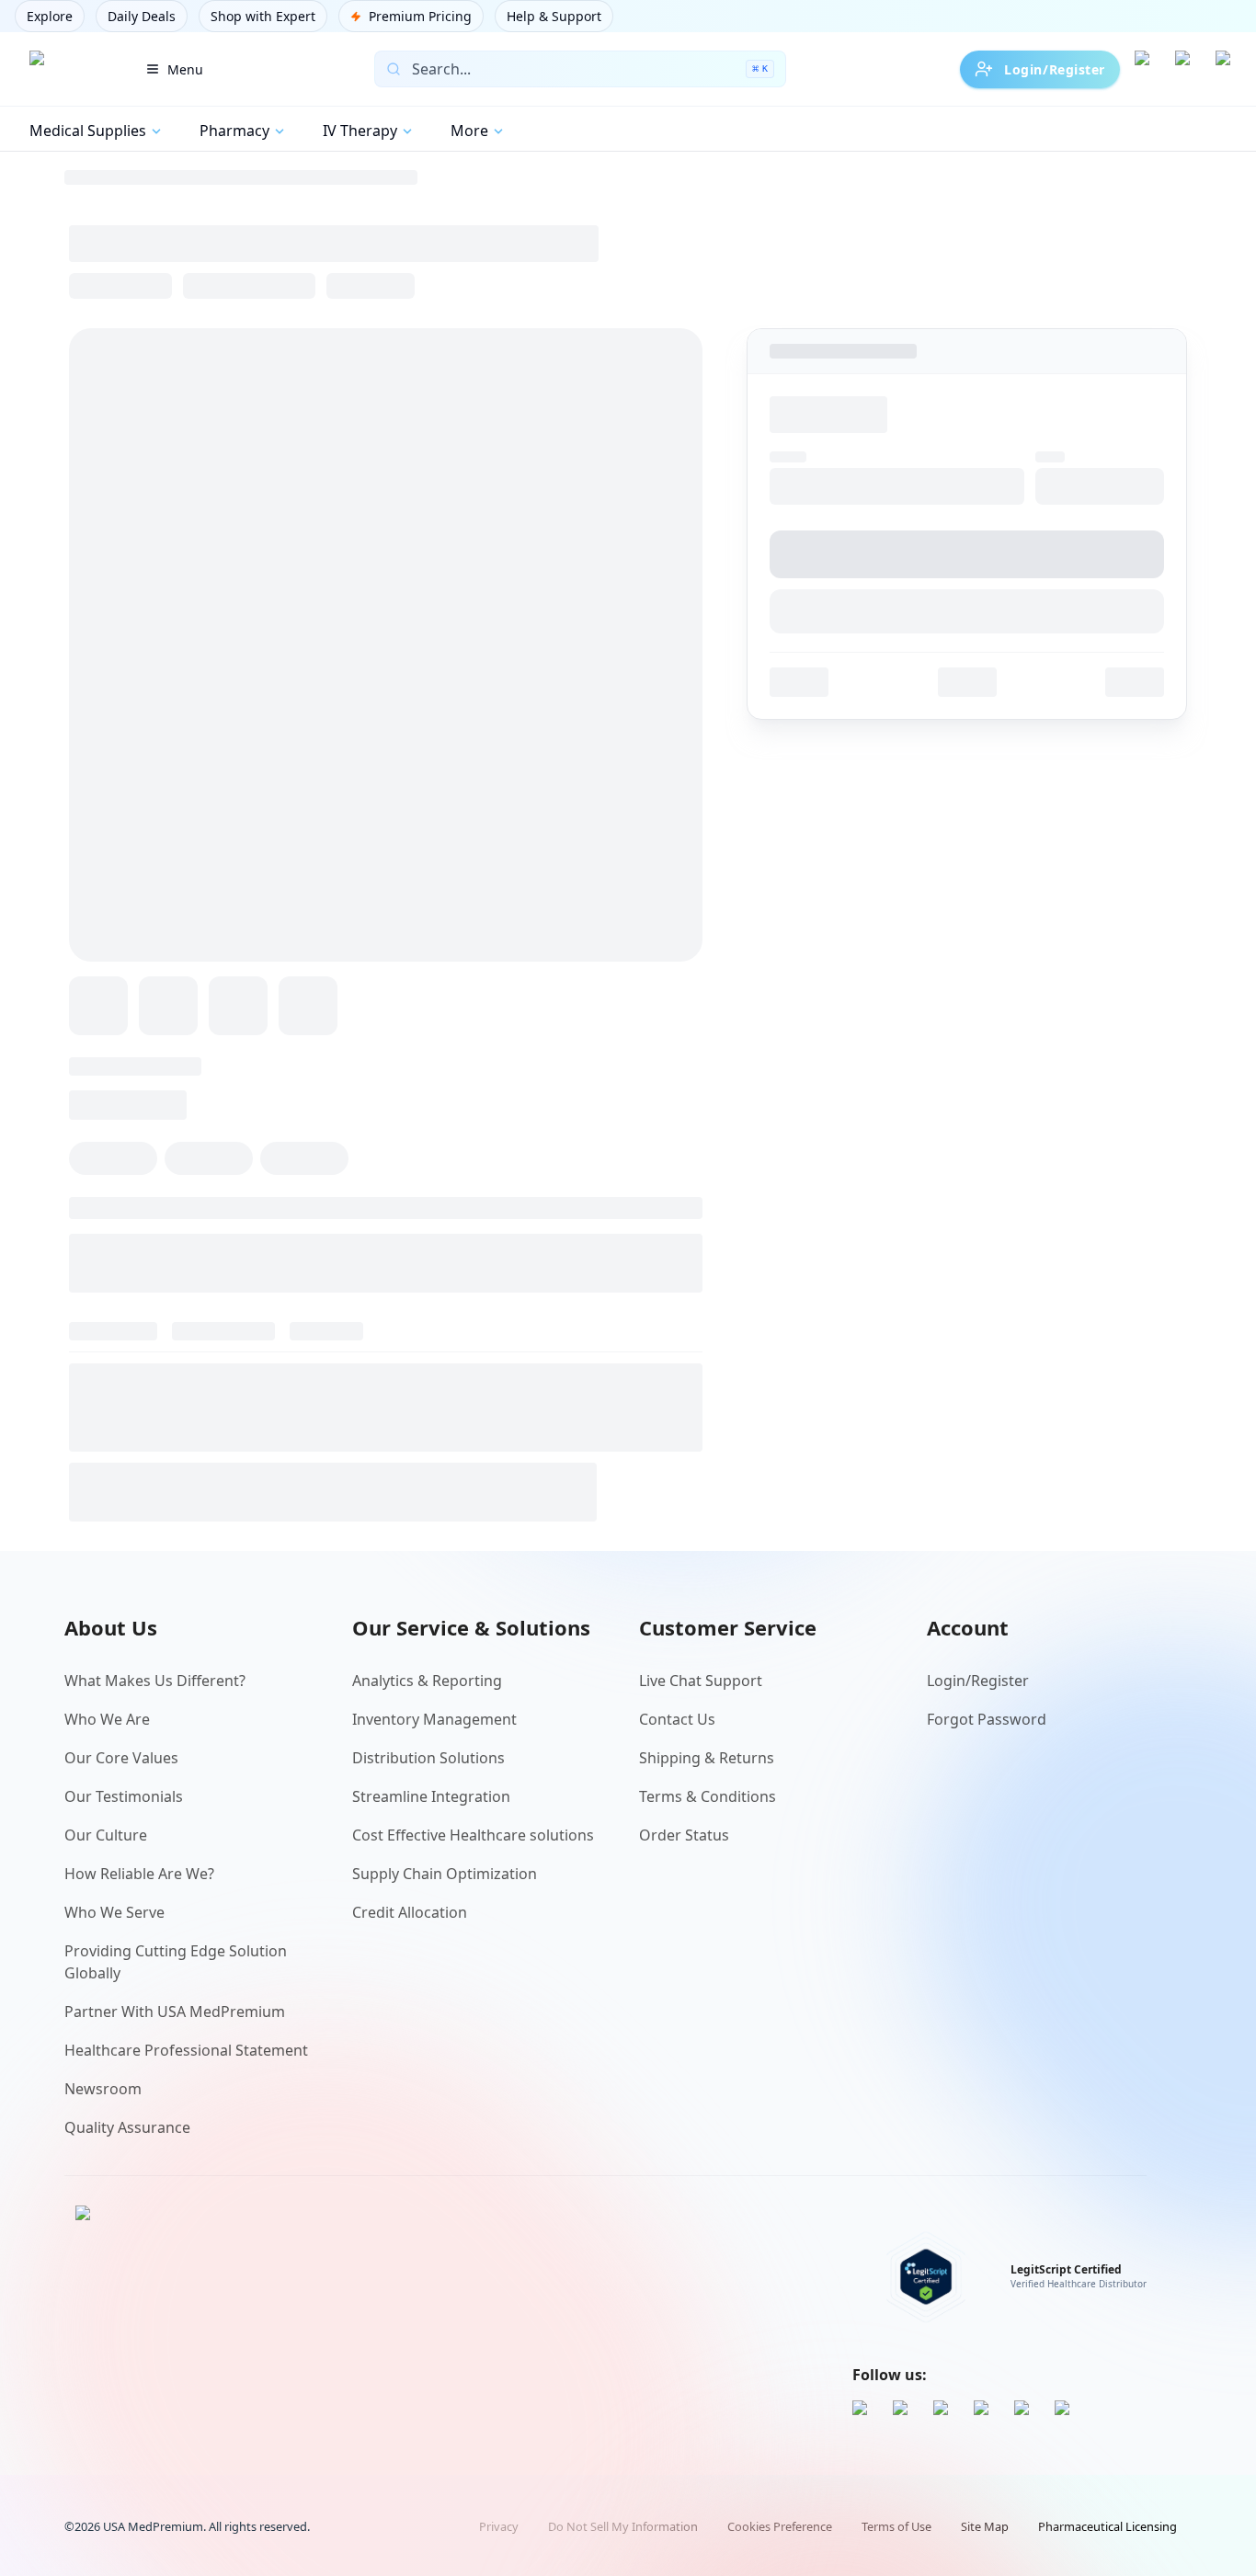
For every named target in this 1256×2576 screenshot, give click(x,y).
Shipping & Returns (707, 1758)
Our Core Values (121, 1758)
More (469, 131)
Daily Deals (142, 16)
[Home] (67, 69)
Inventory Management (434, 1719)
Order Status (684, 1835)
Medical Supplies (88, 131)
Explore (50, 16)
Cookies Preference (780, 2526)
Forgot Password (987, 1719)
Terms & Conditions (708, 1796)
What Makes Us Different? (155, 1681)
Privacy (499, 2526)
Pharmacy (234, 131)
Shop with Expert (263, 16)
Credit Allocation (410, 1912)
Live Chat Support (701, 1681)
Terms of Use (896, 2526)
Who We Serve (114, 1912)
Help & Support (554, 16)
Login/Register (1055, 69)
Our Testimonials (124, 1796)
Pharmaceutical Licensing (1108, 2526)
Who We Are (107, 1719)
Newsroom (103, 2089)
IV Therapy (360, 131)
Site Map (985, 2526)
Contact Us (677, 1719)
